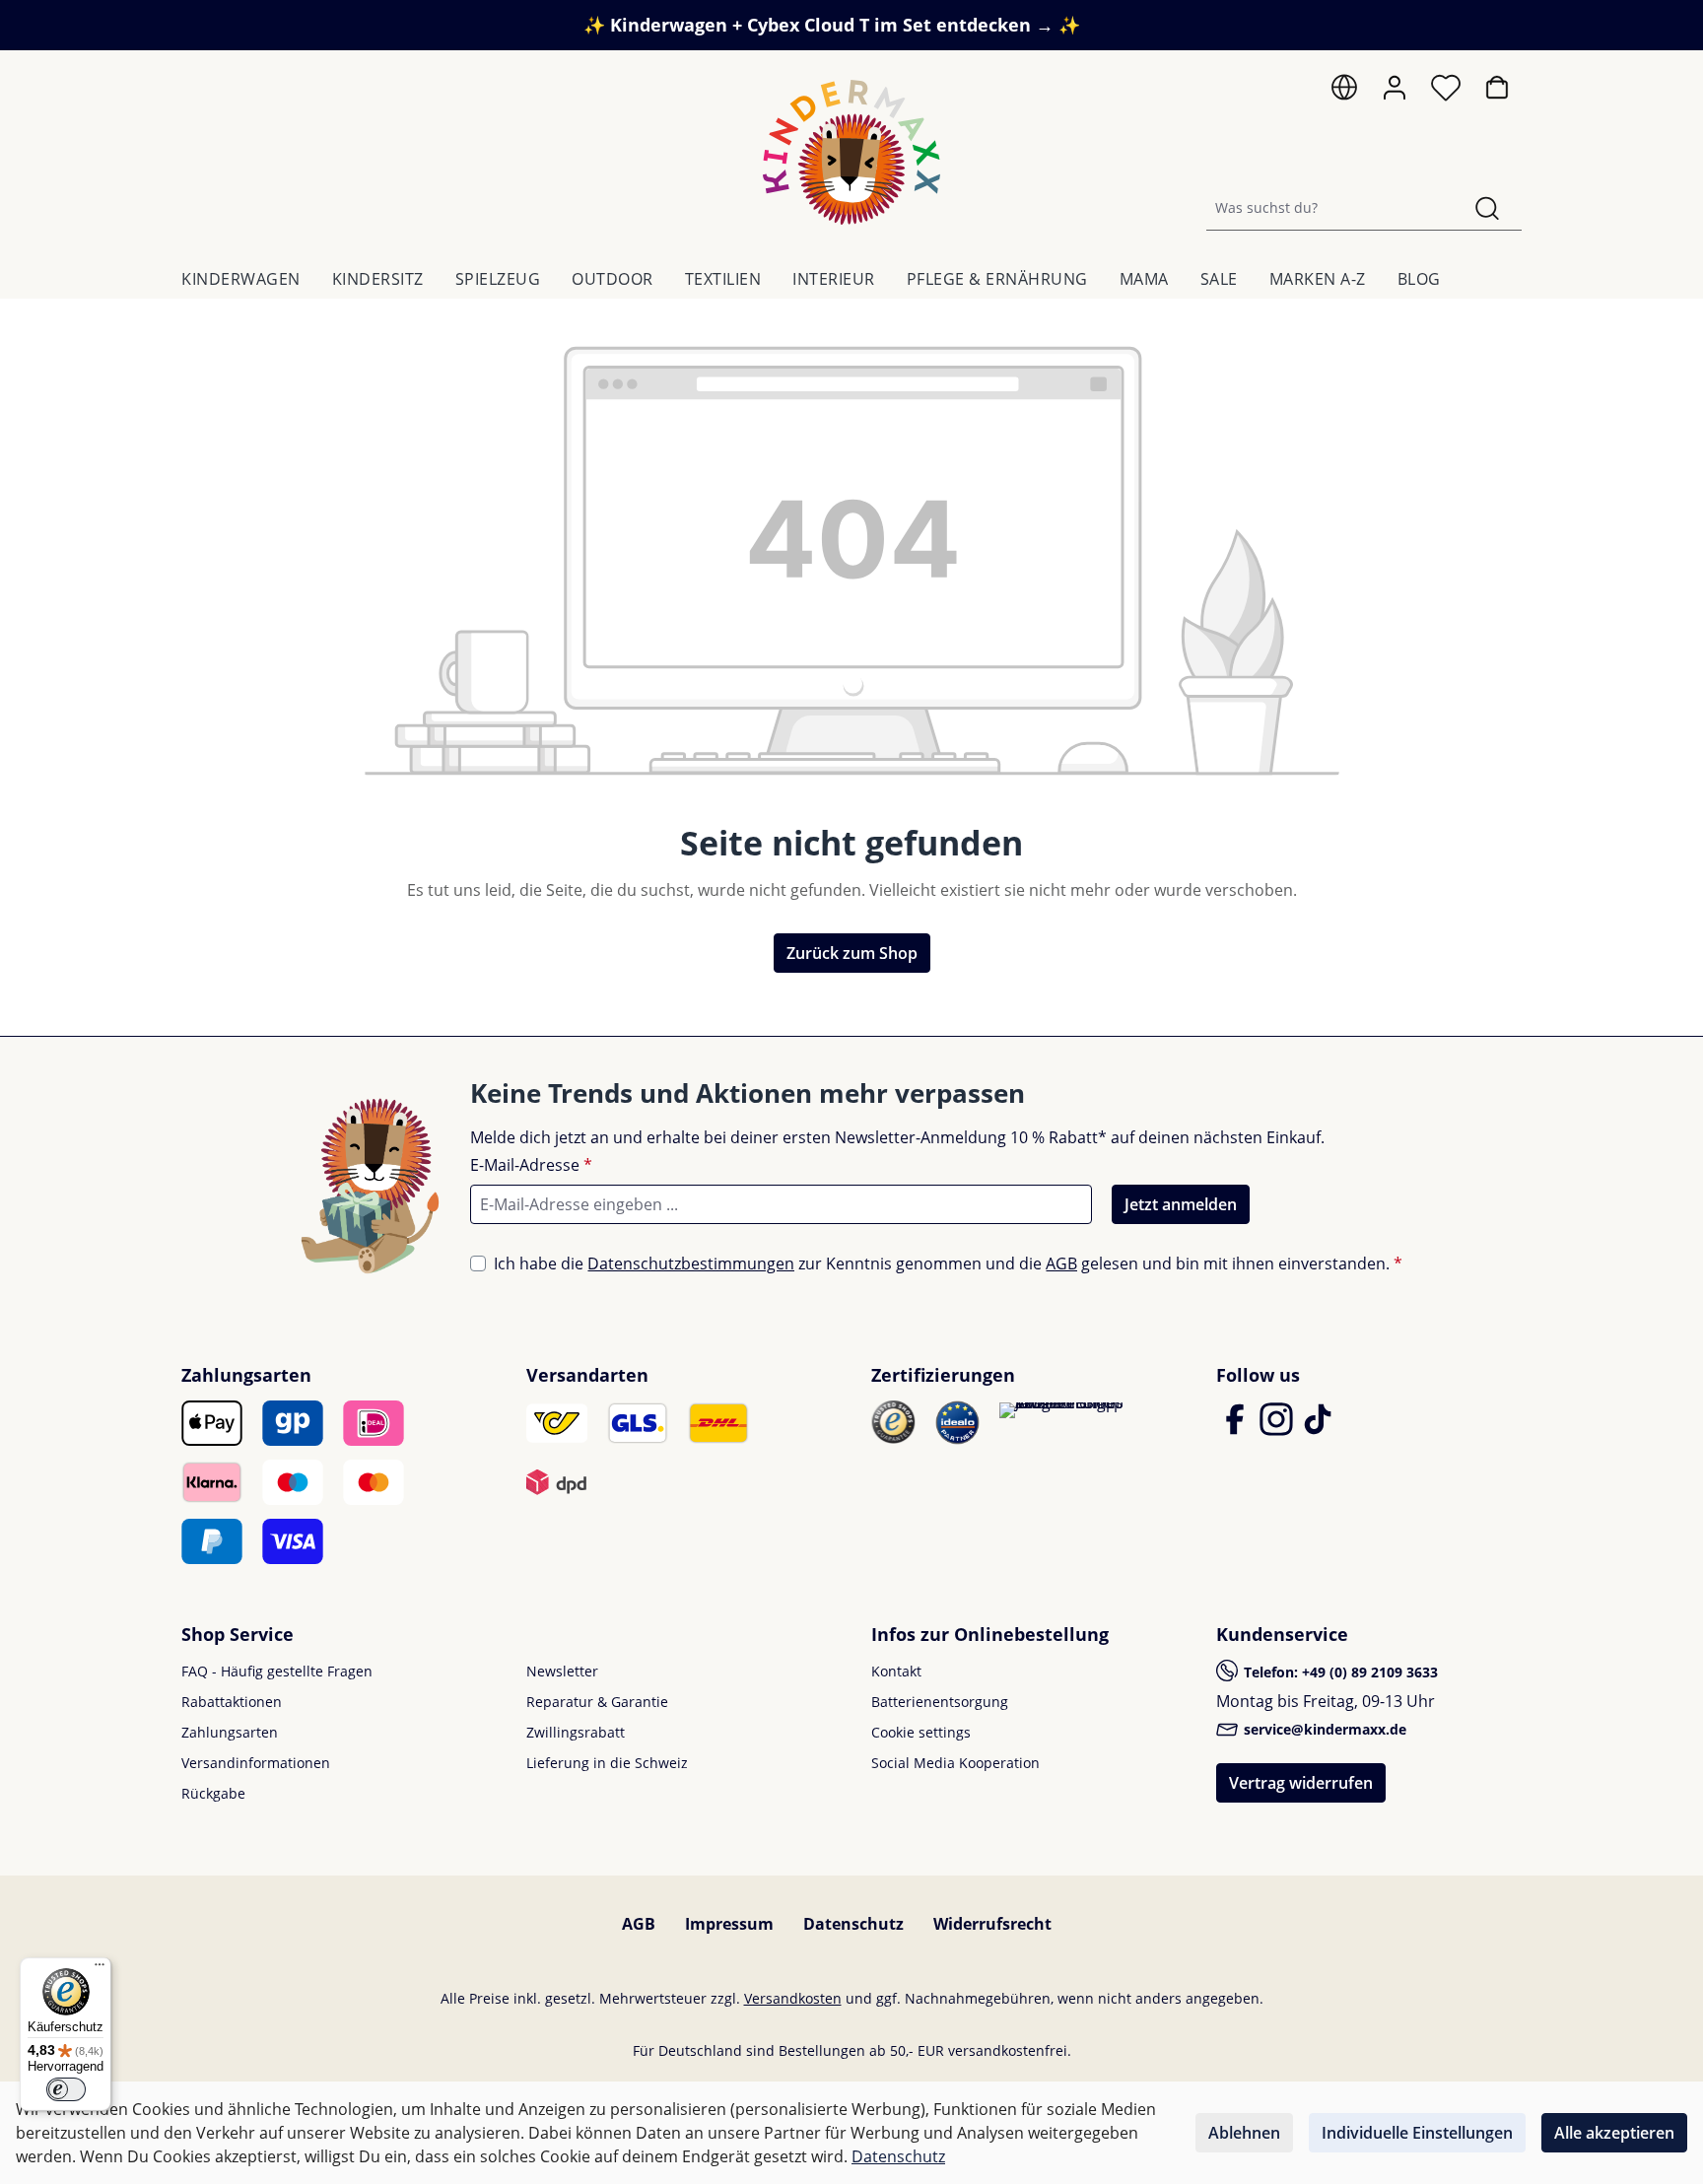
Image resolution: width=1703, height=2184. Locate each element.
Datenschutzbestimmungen (691, 1263)
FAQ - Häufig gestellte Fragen (277, 1671)
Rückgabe (213, 1793)
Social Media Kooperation (955, 1763)
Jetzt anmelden (1181, 1204)
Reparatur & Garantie (597, 1702)
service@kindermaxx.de (1323, 1729)
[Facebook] (1237, 1428)
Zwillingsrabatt (576, 1732)
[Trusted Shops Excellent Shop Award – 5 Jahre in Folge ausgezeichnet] (1062, 1410)
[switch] (66, 2089)
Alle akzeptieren (1614, 2133)
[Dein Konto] (1395, 88)
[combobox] (1330, 207)
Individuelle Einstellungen (1417, 2133)
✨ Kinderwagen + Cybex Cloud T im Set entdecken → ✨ (832, 25)
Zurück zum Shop (852, 953)
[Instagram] (1278, 1428)
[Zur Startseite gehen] (851, 152)
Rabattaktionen (232, 1702)
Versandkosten (793, 1998)
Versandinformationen (256, 1763)
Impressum (729, 1924)
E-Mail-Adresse (531, 1165)
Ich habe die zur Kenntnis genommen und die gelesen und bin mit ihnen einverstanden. (948, 1263)
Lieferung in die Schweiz (607, 1763)
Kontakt (896, 1671)
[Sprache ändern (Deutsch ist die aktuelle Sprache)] (1344, 92)
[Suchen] (1487, 207)
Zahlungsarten (230, 1732)
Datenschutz (853, 1924)
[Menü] (100, 1969)
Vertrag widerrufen (1301, 1783)
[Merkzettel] (1446, 93)
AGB (1061, 1263)
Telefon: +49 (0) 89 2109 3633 (1339, 1672)
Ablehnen (1244, 2133)
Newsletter (562, 1671)
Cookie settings (921, 1732)
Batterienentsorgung (940, 1702)
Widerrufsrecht (992, 1924)
